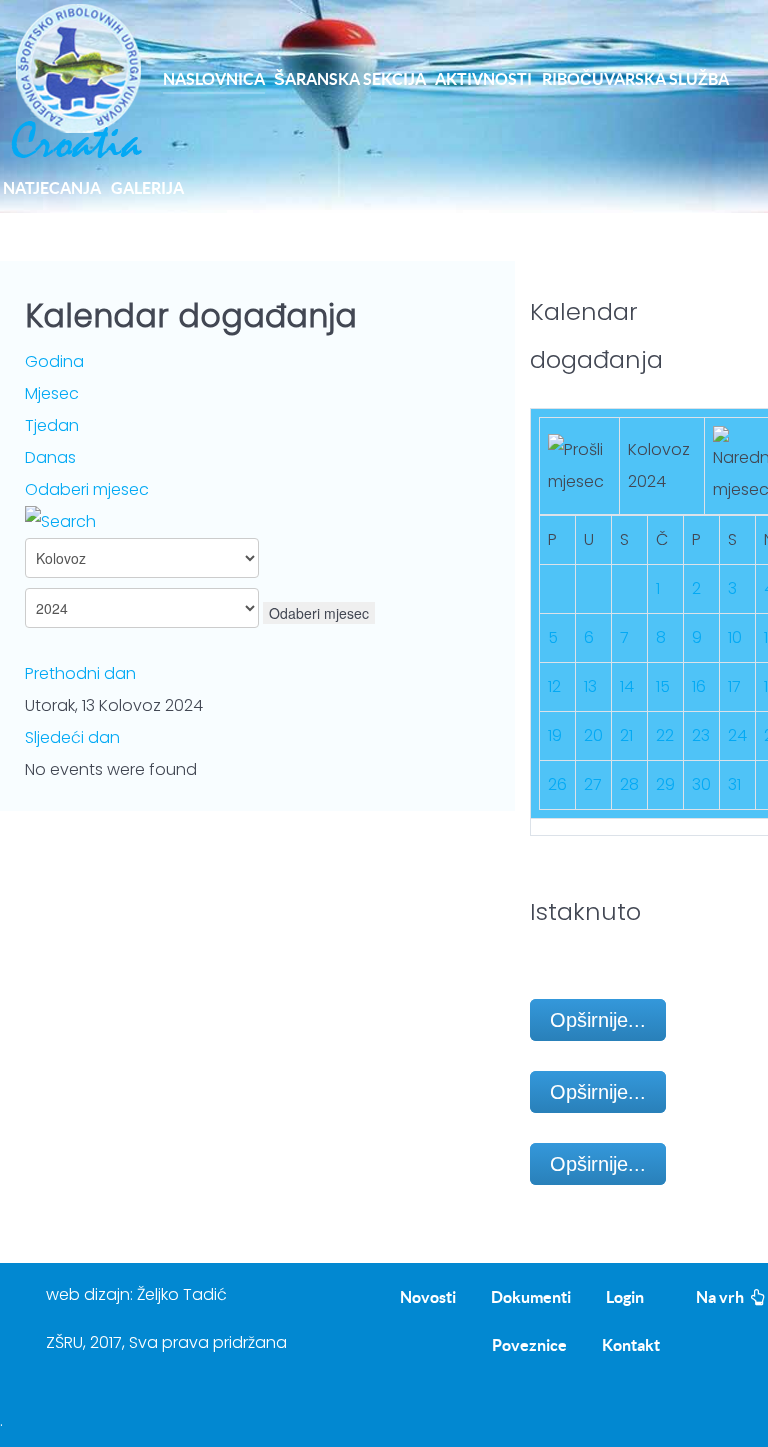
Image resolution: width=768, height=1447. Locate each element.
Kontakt (631, 1345)
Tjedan (52, 425)
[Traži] (60, 521)
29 (665, 784)
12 (554, 686)
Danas (50, 457)
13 (590, 686)
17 (734, 686)
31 (734, 784)
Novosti (428, 1297)
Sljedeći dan (72, 737)
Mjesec (52, 393)
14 (627, 686)
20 (593, 735)
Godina (54, 361)
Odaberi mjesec (87, 489)
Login (625, 1297)
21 (626, 735)
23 (701, 735)
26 (557, 784)
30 (701, 784)
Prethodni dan (80, 673)
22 (665, 735)
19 (555, 735)
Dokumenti (531, 1297)
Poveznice (529, 1345)
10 (735, 637)
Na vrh (721, 1297)
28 (629, 784)
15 (663, 686)
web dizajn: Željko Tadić (136, 1294)
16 (699, 686)
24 (737, 735)
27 (593, 784)
